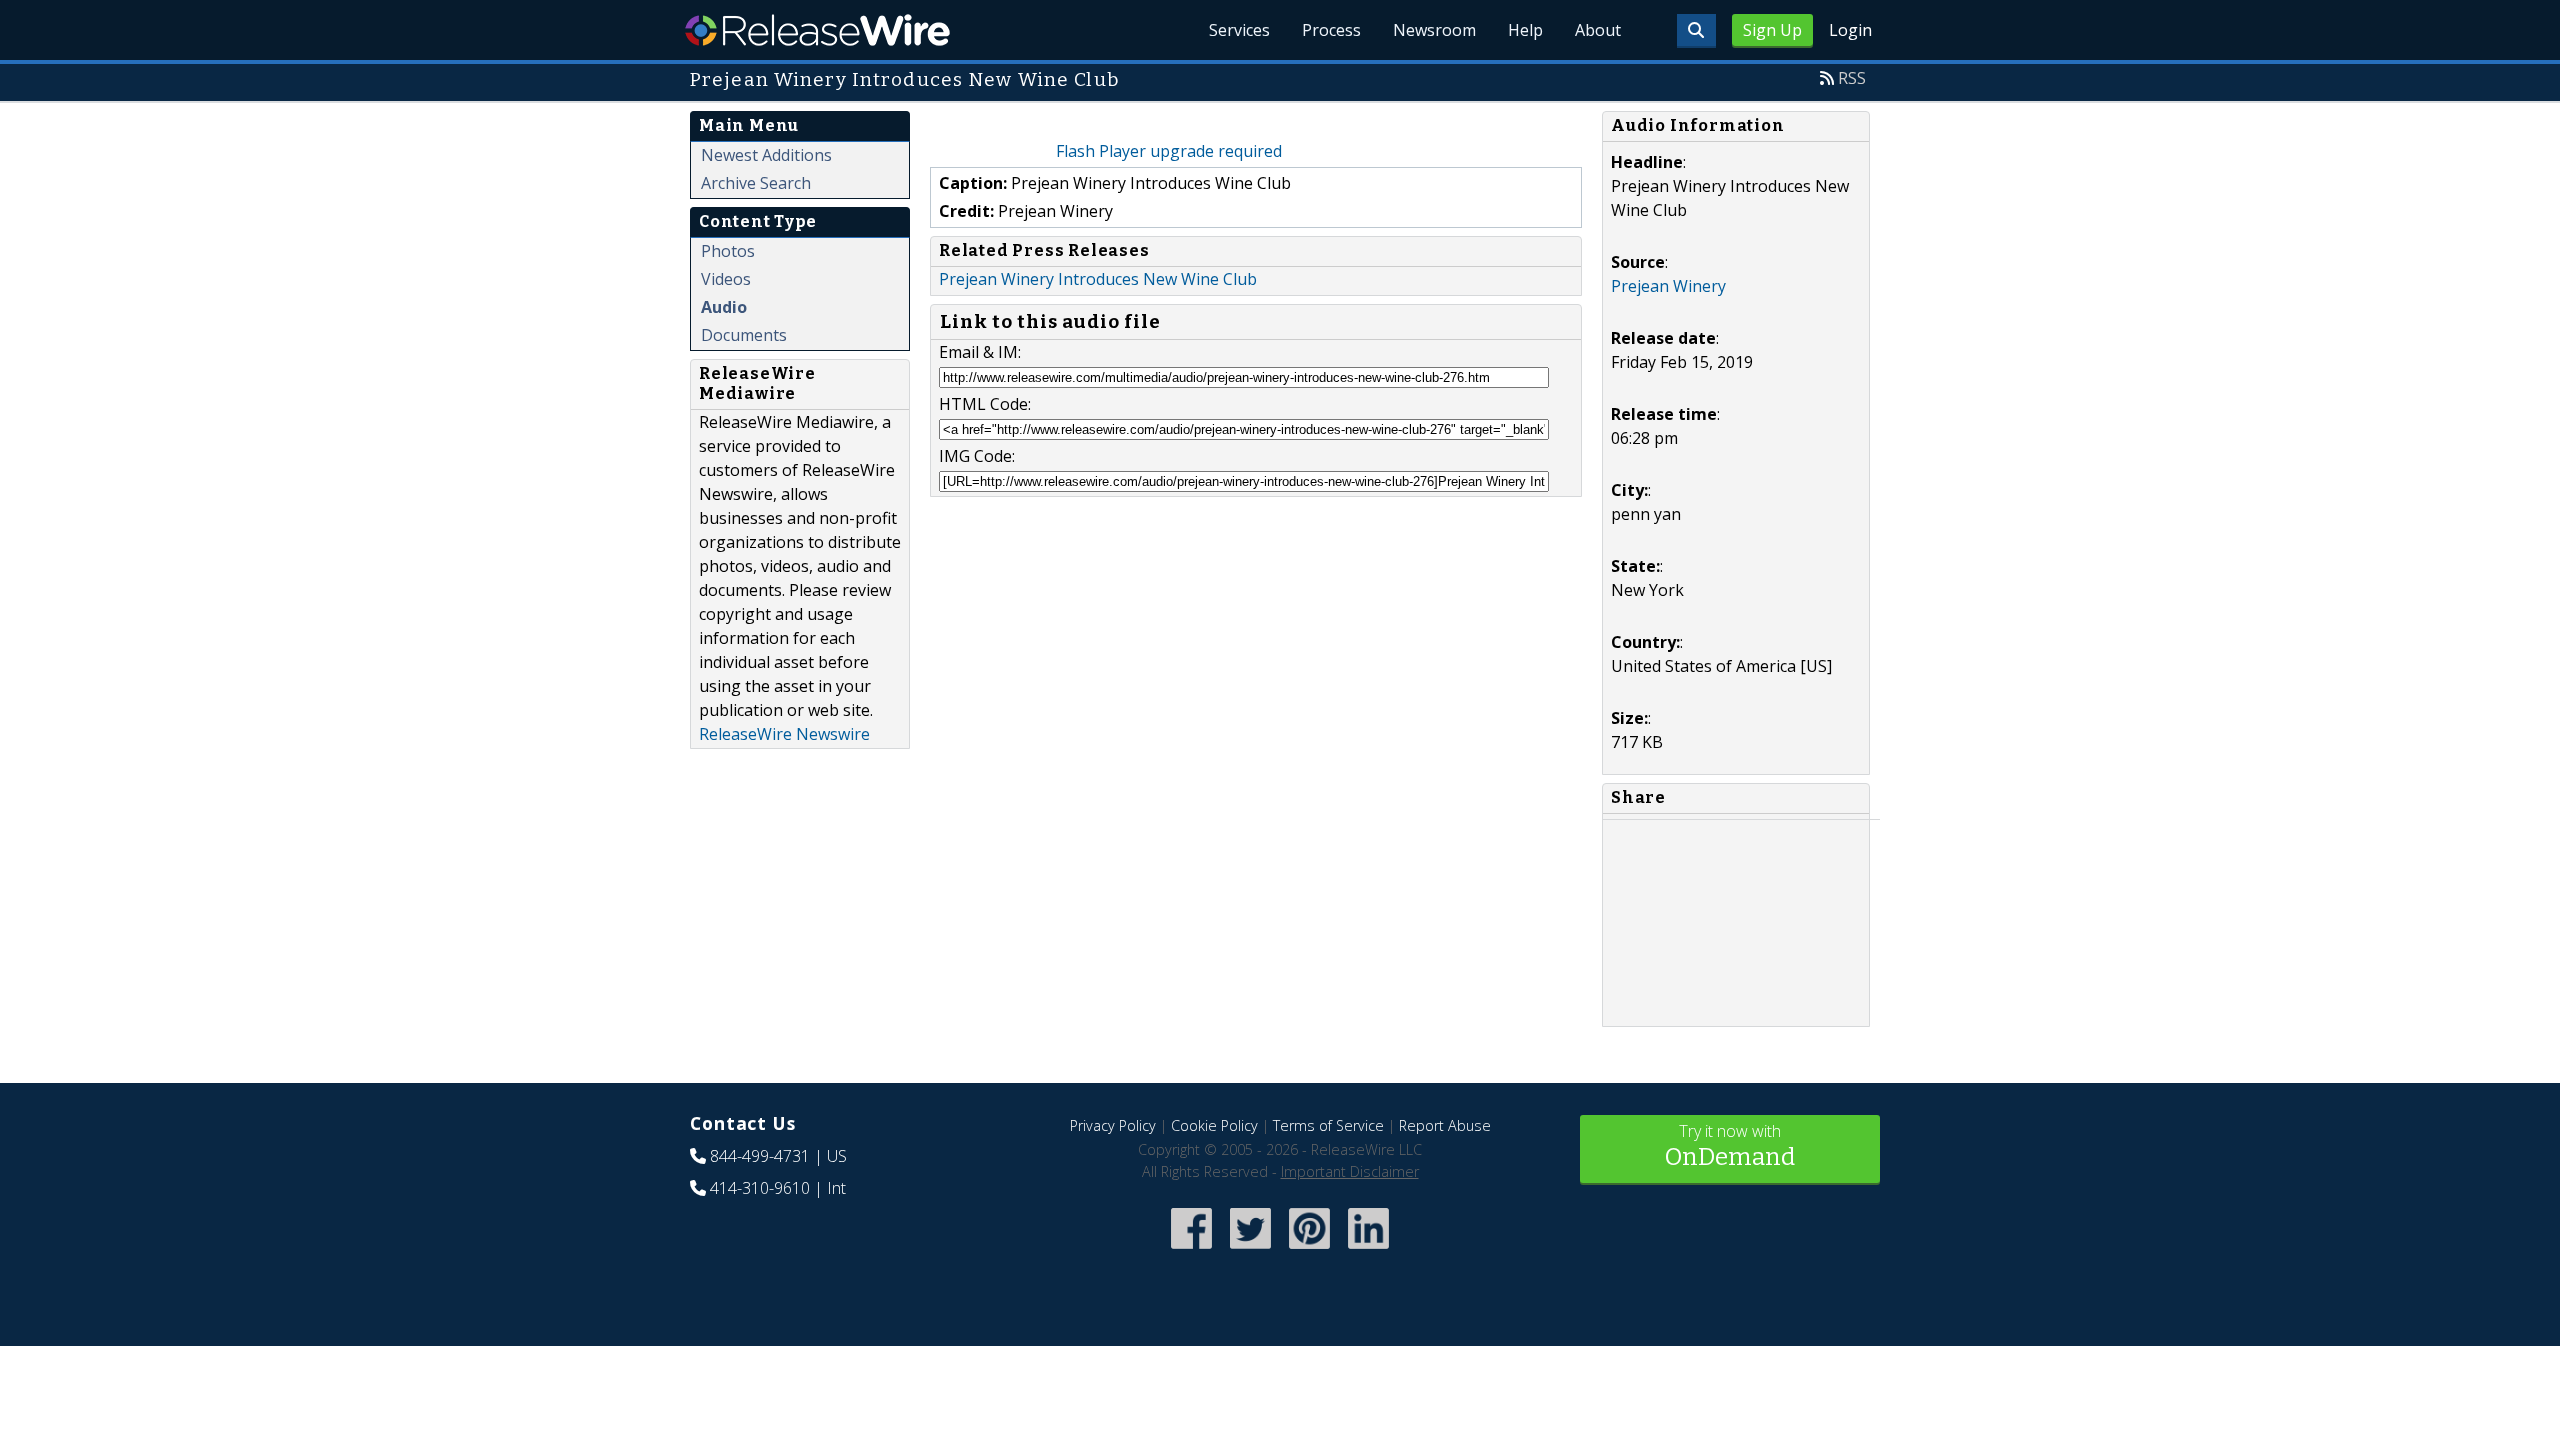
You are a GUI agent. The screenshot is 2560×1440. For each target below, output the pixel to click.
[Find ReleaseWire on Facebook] (1191, 1250)
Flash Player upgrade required (1169, 151)
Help (1525, 30)
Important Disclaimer (1350, 1171)
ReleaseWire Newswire (784, 734)
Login (1850, 30)
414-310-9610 (760, 1188)
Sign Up (1772, 30)
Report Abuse (1445, 1125)
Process (1331, 30)
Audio (724, 307)
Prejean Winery (1668, 286)
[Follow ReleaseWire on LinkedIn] (1368, 1250)
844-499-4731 (760, 1156)
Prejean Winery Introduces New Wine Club (1098, 279)
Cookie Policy (1214, 1125)
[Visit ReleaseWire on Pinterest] (1309, 1250)
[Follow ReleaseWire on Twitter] (1250, 1250)
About (1598, 30)
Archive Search (756, 183)
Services (1239, 30)
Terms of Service (1328, 1125)
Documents (744, 335)
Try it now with (1730, 1145)
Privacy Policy (1113, 1125)
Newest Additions (766, 155)
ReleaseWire (817, 30)
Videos (726, 279)
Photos (728, 251)
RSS (1852, 78)
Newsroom (1434, 30)
